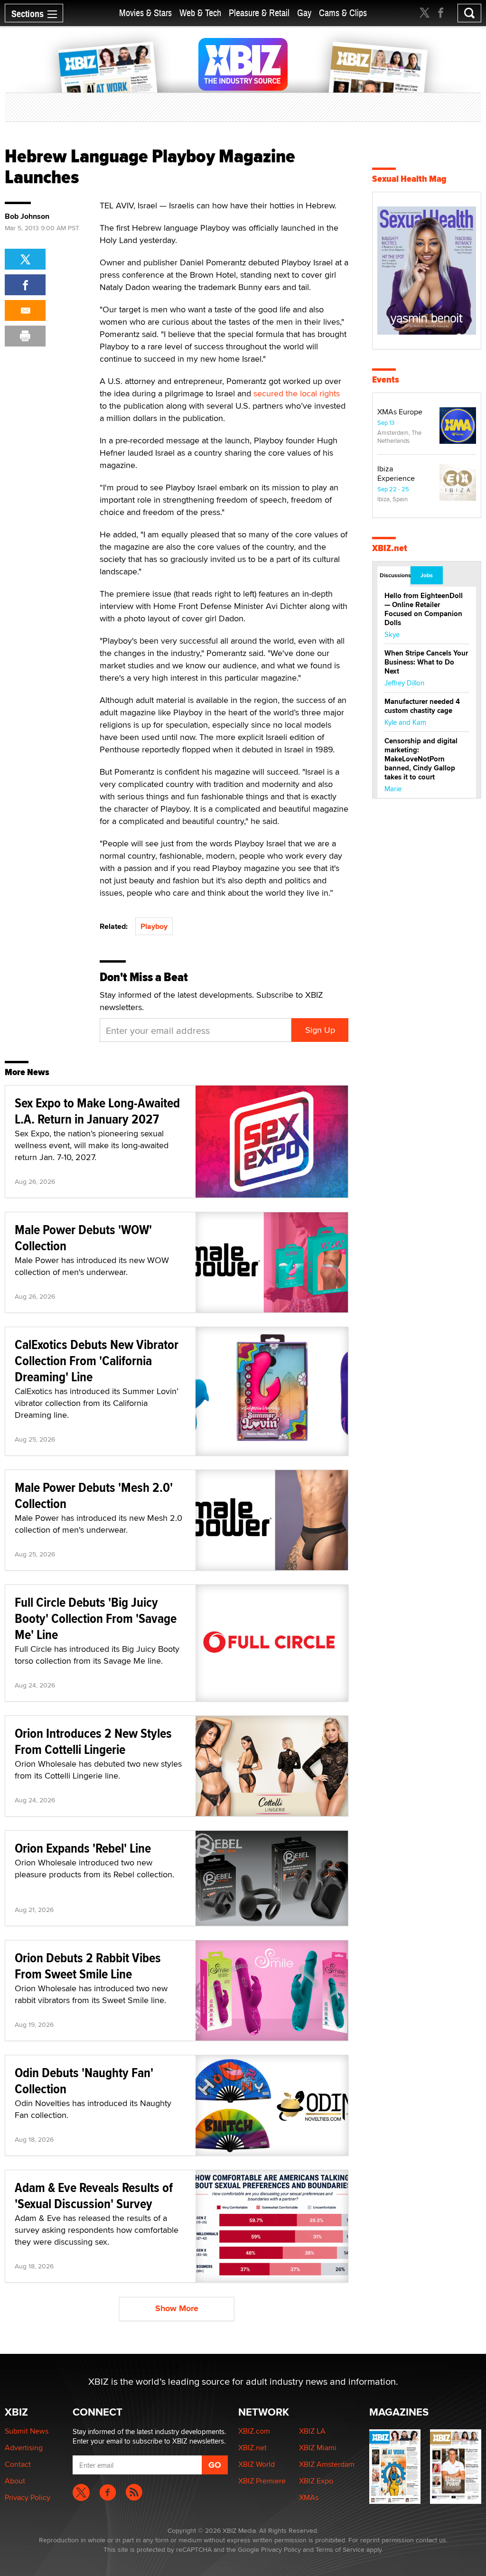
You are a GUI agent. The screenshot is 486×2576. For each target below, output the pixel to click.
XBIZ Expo (316, 2481)
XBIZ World (257, 2464)
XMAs (309, 2497)
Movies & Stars (145, 13)
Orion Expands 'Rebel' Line (83, 1848)
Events (386, 379)
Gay (304, 13)
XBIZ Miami (318, 2448)
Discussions (395, 575)
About (15, 2481)
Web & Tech (200, 13)
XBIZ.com (254, 2431)
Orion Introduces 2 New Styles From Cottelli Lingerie (93, 1741)
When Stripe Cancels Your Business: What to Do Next (426, 662)
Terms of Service (340, 2549)
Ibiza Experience (396, 473)
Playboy (154, 926)
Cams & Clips (343, 13)
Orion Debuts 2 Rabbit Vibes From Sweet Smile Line (88, 1966)
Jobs (427, 575)
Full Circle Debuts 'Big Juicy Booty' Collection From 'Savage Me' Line (96, 1618)
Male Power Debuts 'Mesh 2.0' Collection (94, 1495)
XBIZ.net (390, 548)
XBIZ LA (312, 2431)
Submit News (27, 2431)
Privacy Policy (28, 2497)
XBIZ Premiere (262, 2481)
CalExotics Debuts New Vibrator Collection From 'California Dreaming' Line (97, 1361)
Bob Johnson (27, 216)
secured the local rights (297, 393)
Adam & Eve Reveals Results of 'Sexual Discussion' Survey (94, 2196)
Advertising (24, 2448)
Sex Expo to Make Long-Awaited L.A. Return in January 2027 (97, 1111)
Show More (177, 2308)
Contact (18, 2464)
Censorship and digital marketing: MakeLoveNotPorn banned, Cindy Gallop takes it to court (421, 759)
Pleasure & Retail (259, 13)
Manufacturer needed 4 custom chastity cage (422, 706)
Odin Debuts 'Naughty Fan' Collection (84, 2081)
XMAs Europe (400, 412)
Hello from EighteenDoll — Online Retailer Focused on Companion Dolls (424, 609)
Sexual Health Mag (409, 179)
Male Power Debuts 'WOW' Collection (83, 1238)
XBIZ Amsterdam (327, 2464)
